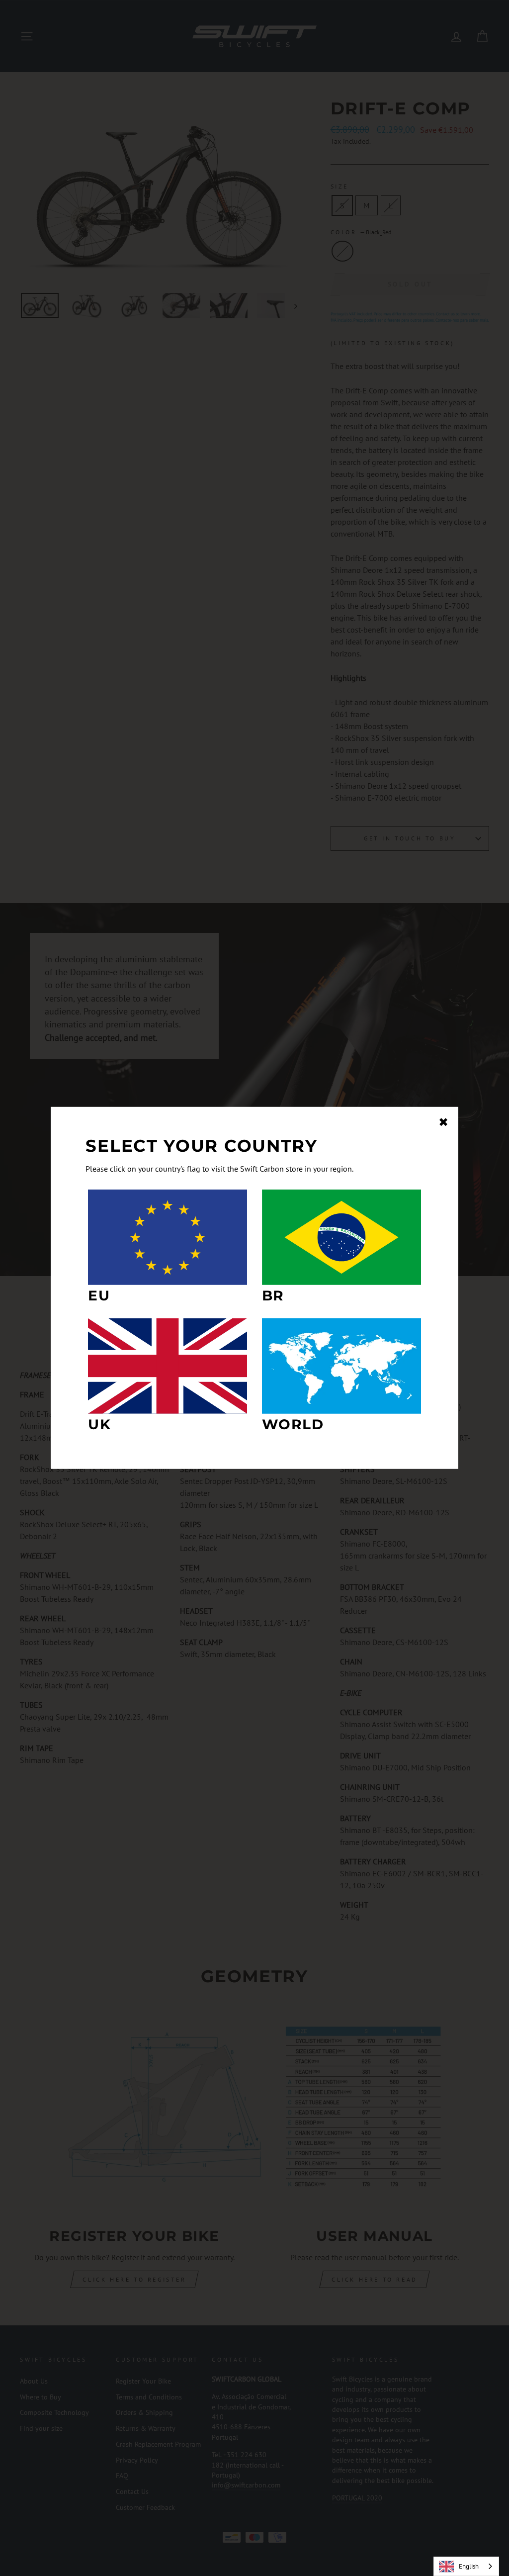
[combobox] (466, 2566)
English (469, 2566)
